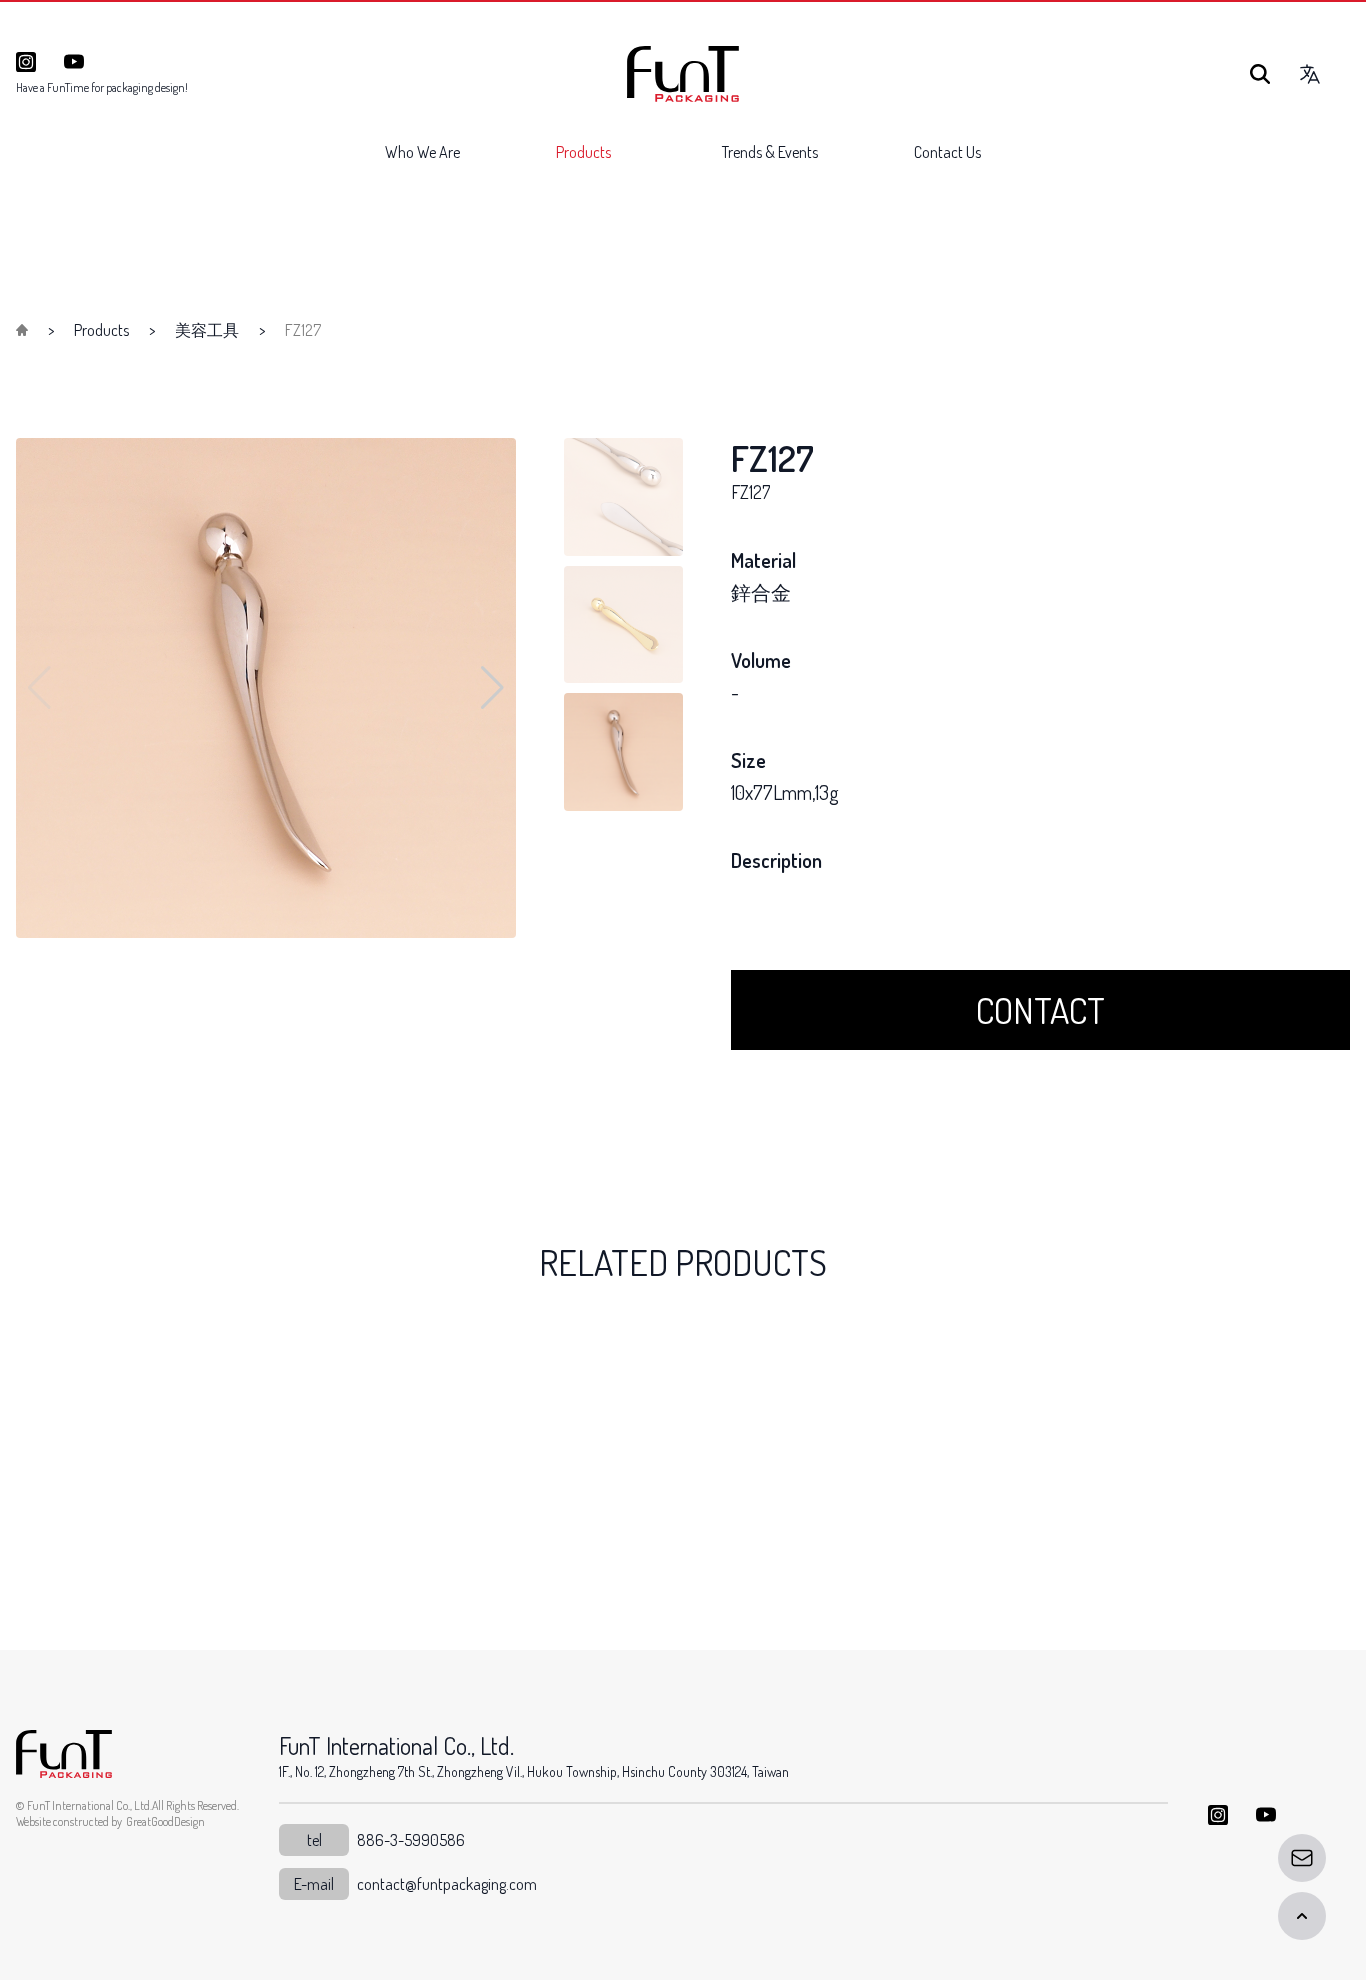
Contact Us (947, 152)
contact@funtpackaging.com (447, 1884)
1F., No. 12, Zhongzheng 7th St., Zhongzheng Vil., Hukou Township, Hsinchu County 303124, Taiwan (534, 1771)
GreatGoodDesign (165, 1821)
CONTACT (1040, 1010)
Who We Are (422, 152)
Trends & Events (770, 152)
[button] (492, 688)
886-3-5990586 (411, 1840)
